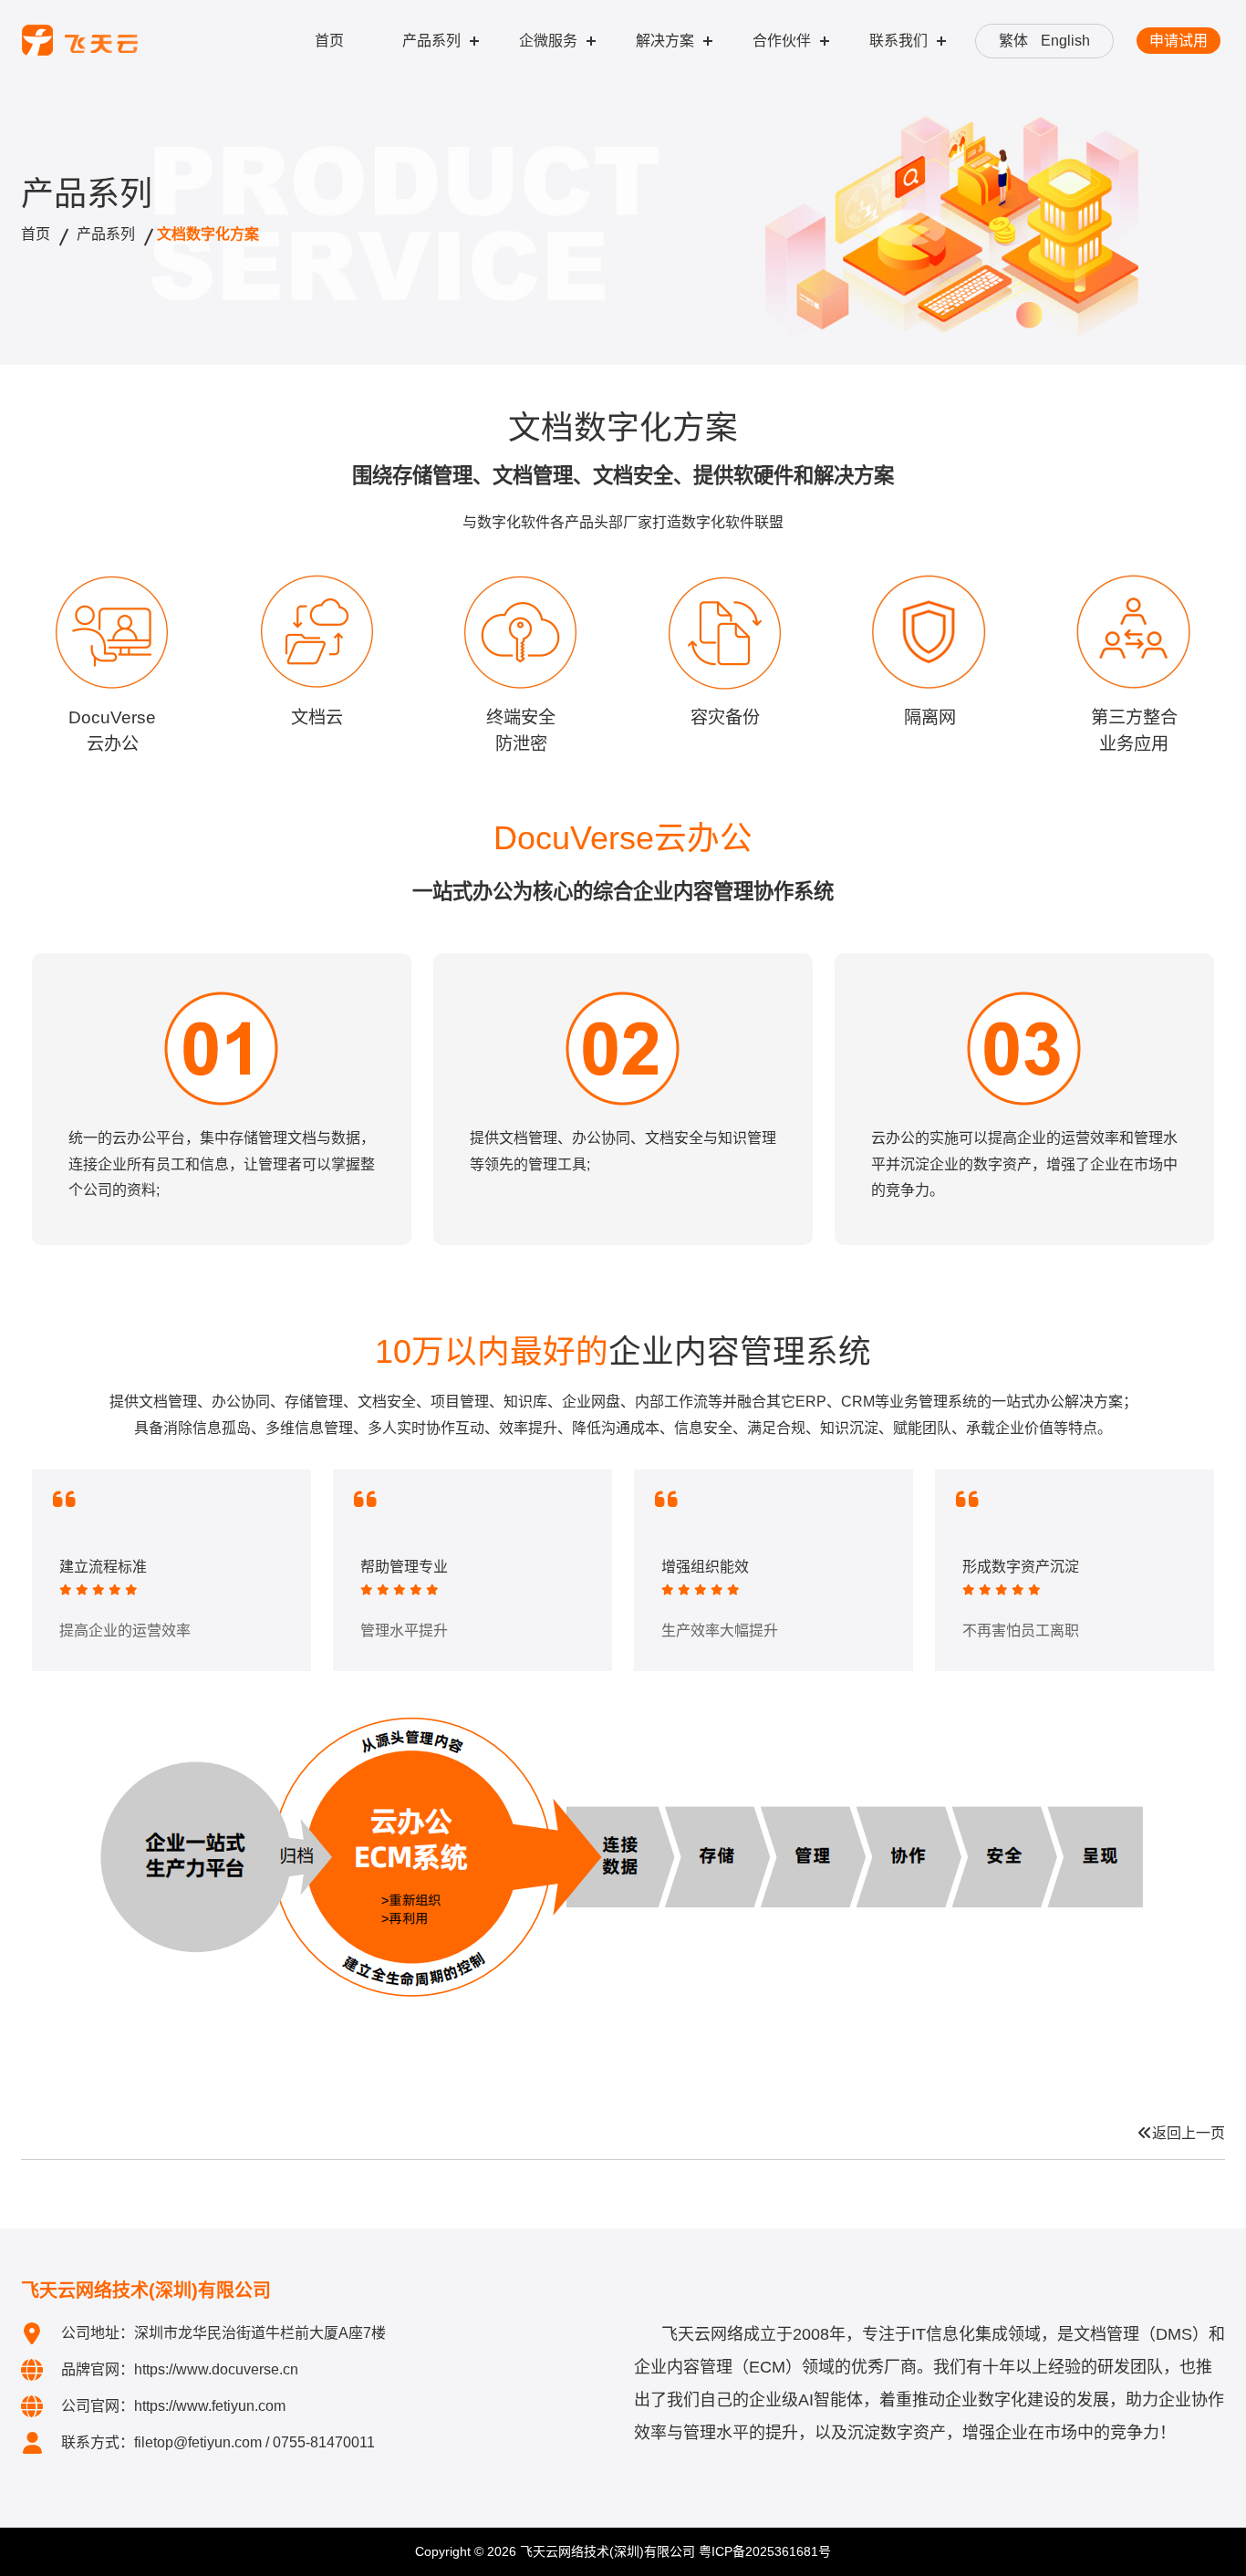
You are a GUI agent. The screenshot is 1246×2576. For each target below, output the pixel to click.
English (1065, 41)
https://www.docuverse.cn (216, 2369)
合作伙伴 (782, 41)
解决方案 (665, 41)
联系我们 (898, 41)
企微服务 (548, 41)
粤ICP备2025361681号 (765, 2551)
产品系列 (431, 41)
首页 (329, 41)
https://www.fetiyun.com (210, 2406)
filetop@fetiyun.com (198, 2442)
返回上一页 (1189, 2133)
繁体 (1013, 41)
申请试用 (1179, 41)
